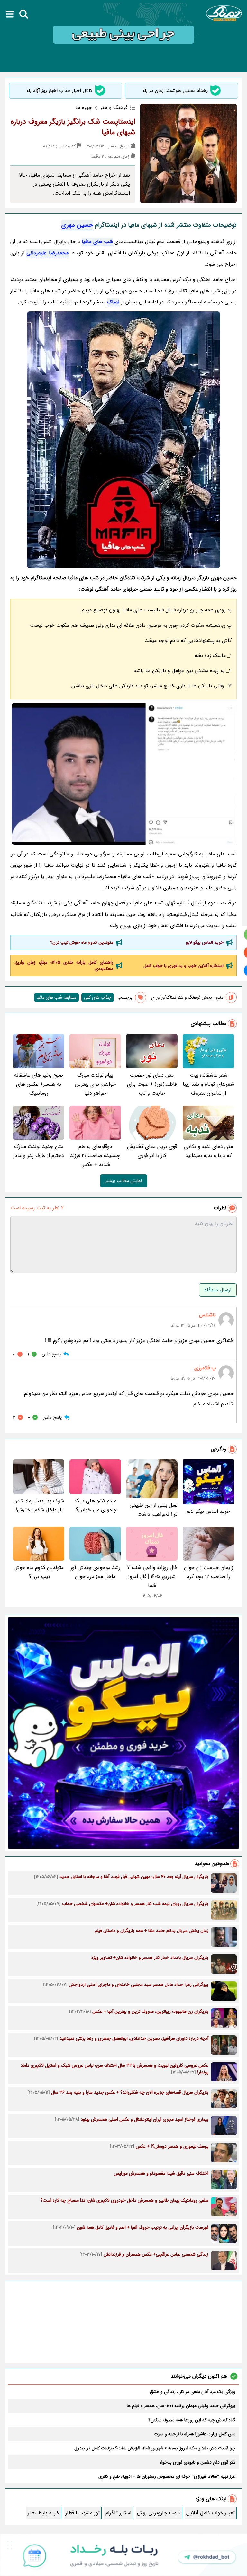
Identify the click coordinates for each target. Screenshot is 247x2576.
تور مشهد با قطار (82, 2513)
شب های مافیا (97, 242)
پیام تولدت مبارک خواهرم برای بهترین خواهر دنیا (95, 1084)
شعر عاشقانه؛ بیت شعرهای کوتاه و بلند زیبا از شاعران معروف (208, 1084)
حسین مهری (77, 225)
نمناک (113, 302)
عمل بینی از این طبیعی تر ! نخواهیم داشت (153, 1510)
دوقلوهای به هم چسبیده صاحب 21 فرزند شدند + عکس (95, 1156)
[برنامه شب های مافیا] (123, 774)
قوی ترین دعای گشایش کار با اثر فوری (152, 1151)
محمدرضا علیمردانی (47, 253)
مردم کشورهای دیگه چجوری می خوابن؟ (95, 1505)
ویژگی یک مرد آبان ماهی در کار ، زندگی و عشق (193, 2392)
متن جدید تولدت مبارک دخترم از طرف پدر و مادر (39, 1151)
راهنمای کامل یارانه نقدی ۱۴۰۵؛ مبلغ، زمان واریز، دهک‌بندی (64, 966)
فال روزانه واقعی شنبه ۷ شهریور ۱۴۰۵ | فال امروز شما (152, 1577)
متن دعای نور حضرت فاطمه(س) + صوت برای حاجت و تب (152, 1084)
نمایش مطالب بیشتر (124, 1181)
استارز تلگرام (118, 2513)
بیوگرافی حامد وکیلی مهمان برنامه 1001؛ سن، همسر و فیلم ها (181, 2406)
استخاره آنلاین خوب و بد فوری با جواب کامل (183, 966)
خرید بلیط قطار (44, 2513)
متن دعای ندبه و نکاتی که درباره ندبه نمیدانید (208, 1151)
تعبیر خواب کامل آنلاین (210, 2513)
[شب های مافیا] (123, 440)
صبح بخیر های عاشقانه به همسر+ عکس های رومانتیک (39, 1084)
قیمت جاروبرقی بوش (159, 2513)
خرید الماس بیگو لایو (205, 942)
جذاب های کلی (98, 997)
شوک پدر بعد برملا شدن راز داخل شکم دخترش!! (39, 1505)
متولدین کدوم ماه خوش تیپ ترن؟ (81, 942)
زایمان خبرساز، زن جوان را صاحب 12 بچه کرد (209, 1572)
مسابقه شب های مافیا (56, 997)
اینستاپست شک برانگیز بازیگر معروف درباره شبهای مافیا (73, 127)
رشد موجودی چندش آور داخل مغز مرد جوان (95, 1572)
